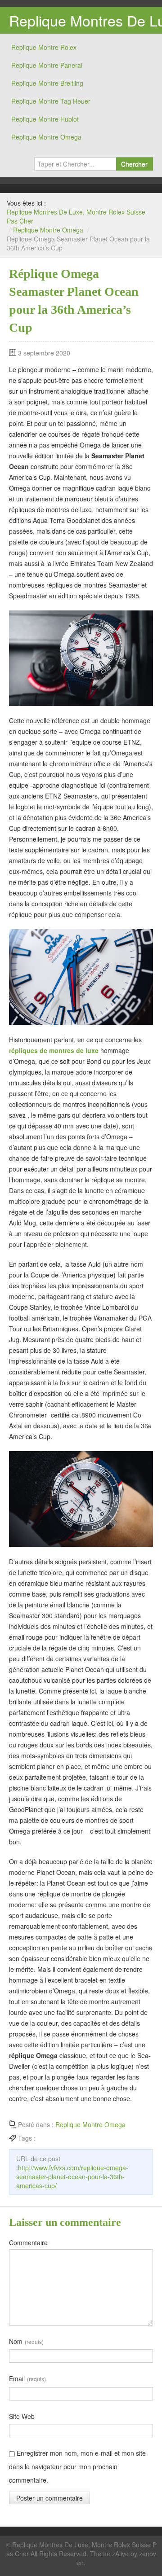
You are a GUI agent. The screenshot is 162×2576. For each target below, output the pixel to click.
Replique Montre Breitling (47, 83)
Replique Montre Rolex (44, 47)
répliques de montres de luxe (54, 1050)
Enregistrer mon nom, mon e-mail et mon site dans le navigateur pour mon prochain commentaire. (77, 2466)
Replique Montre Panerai (47, 65)
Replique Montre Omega (46, 137)
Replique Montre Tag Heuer (51, 101)
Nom (26, 2341)
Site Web (22, 2416)
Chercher (134, 164)
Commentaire (28, 2242)
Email (27, 2379)
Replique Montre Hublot (45, 119)
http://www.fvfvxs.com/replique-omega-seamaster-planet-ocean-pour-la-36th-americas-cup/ (72, 2177)
